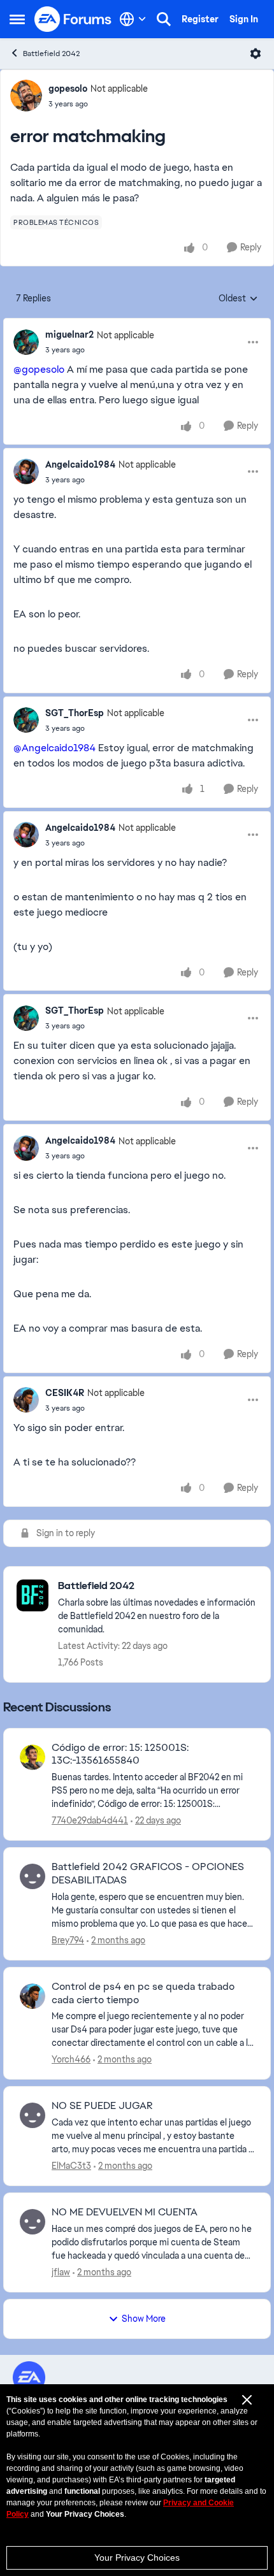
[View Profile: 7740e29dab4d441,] (32, 1757)
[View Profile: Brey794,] (32, 1876)
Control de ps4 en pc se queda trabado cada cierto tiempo (143, 1993)
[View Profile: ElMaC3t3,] (32, 2115)
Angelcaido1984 (80, 464)
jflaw (61, 2272)
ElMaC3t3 (71, 2166)
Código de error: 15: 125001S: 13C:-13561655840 (120, 1754)
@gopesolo (39, 369)
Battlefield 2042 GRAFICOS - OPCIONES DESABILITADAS (148, 1874)
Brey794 (68, 1940)
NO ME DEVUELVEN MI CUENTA (125, 2212)
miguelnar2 (69, 335)
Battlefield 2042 (51, 54)
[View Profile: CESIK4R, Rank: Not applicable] (26, 1400)
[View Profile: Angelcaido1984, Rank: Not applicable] (26, 471)
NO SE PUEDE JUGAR (102, 2106)
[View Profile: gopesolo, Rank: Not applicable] (26, 96)
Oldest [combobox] (238, 299)
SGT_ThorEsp (75, 713)
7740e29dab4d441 (90, 1820)
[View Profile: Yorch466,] (32, 1996)
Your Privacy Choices (137, 2558)
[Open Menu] (256, 54)
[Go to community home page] (73, 19)
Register (200, 19)
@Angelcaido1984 (54, 748)
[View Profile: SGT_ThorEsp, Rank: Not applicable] (26, 720)
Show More (144, 2319)
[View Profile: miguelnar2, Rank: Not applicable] (26, 342)
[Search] (164, 19)
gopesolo (68, 89)
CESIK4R (65, 1393)
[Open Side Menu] (17, 19)
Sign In (244, 19)
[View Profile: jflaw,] (32, 2222)
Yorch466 (71, 2059)
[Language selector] (133, 19)
